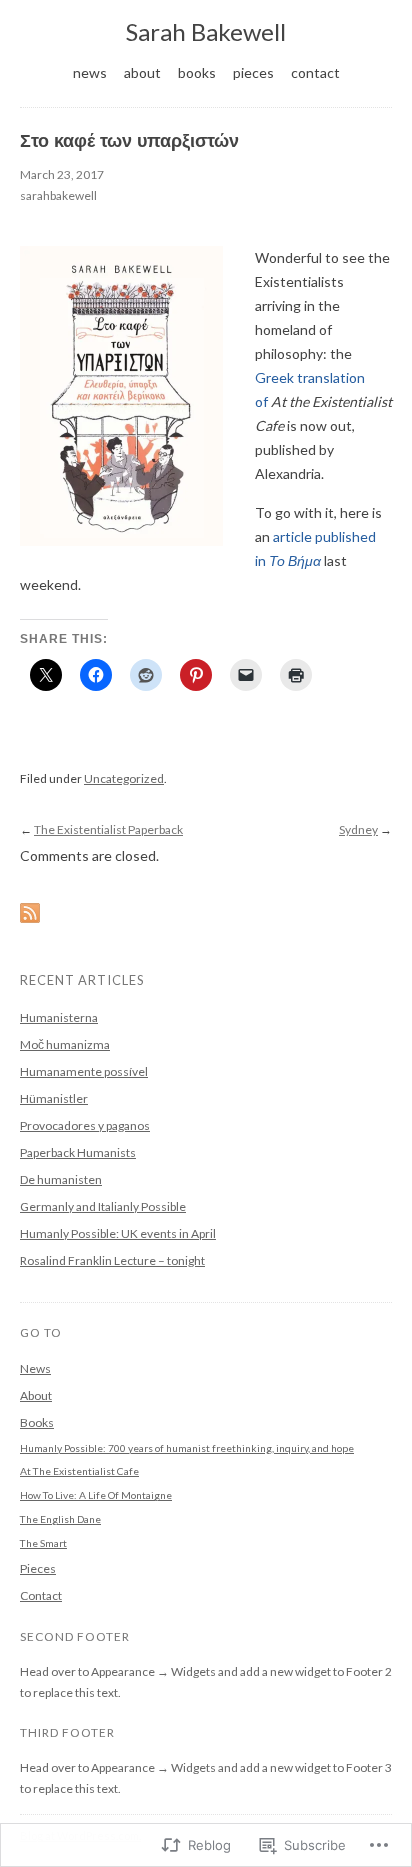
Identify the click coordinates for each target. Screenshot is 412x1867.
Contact (315, 72)
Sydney (358, 829)
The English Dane (60, 1519)
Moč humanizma (65, 1044)
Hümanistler (54, 1098)
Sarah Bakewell (206, 31)
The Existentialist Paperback (108, 829)
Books (197, 72)
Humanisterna (59, 1017)
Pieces (253, 72)
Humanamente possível (84, 1071)
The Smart (43, 1543)
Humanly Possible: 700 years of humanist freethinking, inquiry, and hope (187, 1448)
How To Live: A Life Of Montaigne (96, 1495)
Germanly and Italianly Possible (103, 1206)
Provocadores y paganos (85, 1125)
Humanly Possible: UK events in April (118, 1233)
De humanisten (61, 1179)
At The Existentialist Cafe (79, 1471)
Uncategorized (124, 778)
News (90, 72)
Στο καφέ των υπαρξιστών (129, 141)
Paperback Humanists (78, 1152)
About (142, 72)
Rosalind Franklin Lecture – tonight (112, 1260)
